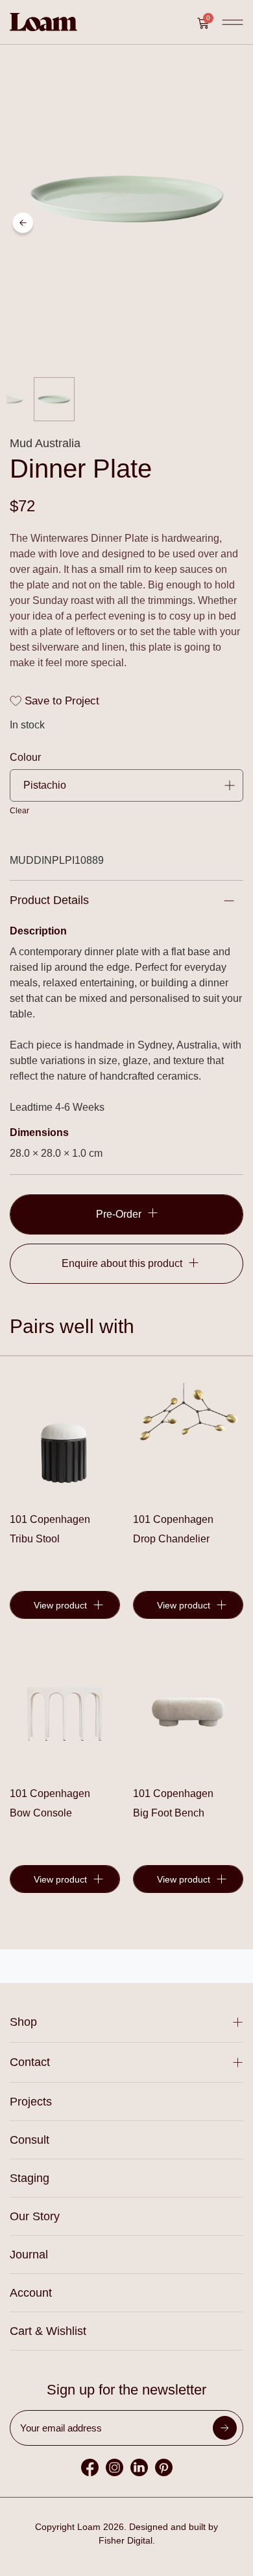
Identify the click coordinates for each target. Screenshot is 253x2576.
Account (31, 2293)
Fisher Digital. (127, 2540)
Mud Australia (45, 443)
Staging (30, 2178)
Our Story (35, 2216)
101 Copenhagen (50, 1519)
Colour (25, 758)
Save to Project (60, 701)
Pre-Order (119, 1214)
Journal (29, 2255)
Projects (31, 2102)
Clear (19, 811)
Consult (30, 2140)
